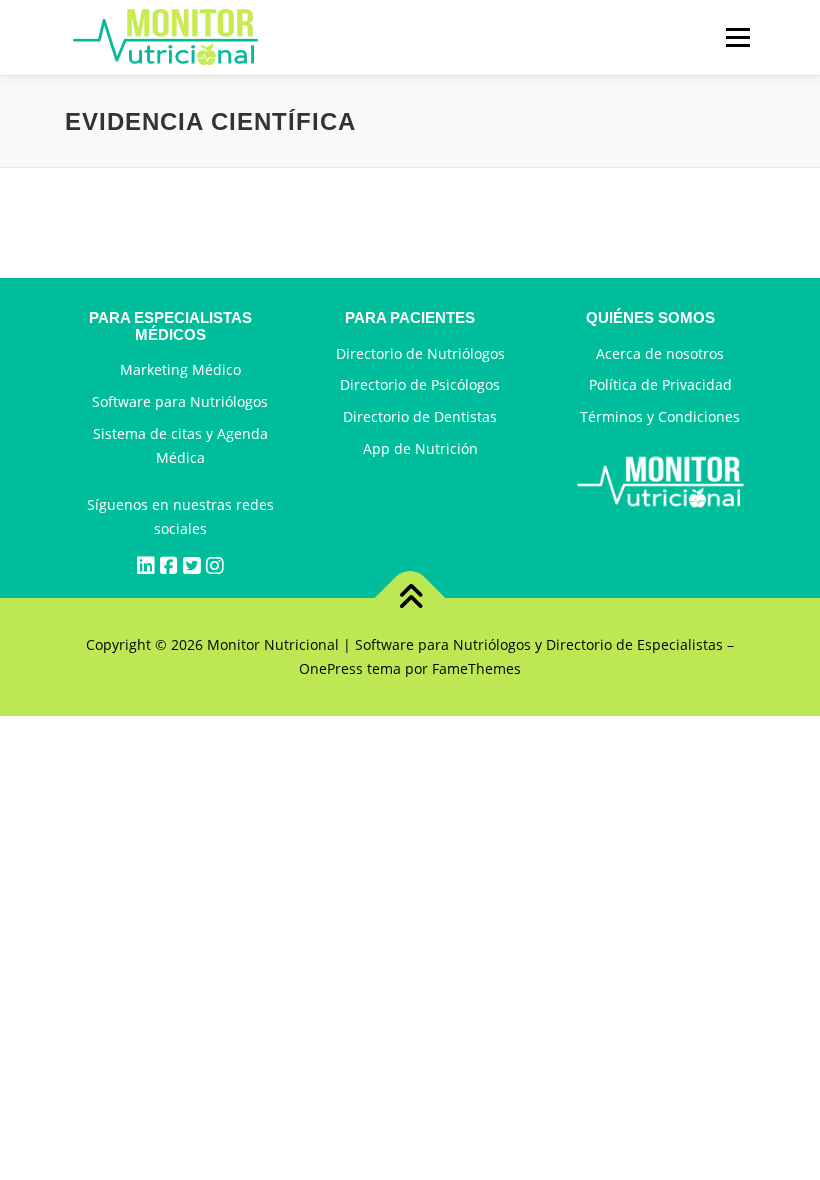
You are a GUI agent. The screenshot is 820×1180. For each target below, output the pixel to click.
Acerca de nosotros (660, 353)
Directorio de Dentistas (420, 416)
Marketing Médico (180, 369)
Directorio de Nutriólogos (420, 353)
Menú (737, 37)
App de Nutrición (420, 448)
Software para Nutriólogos (180, 401)
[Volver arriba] (410, 598)
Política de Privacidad (660, 384)
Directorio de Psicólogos (420, 384)
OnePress (331, 668)
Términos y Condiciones (660, 416)
